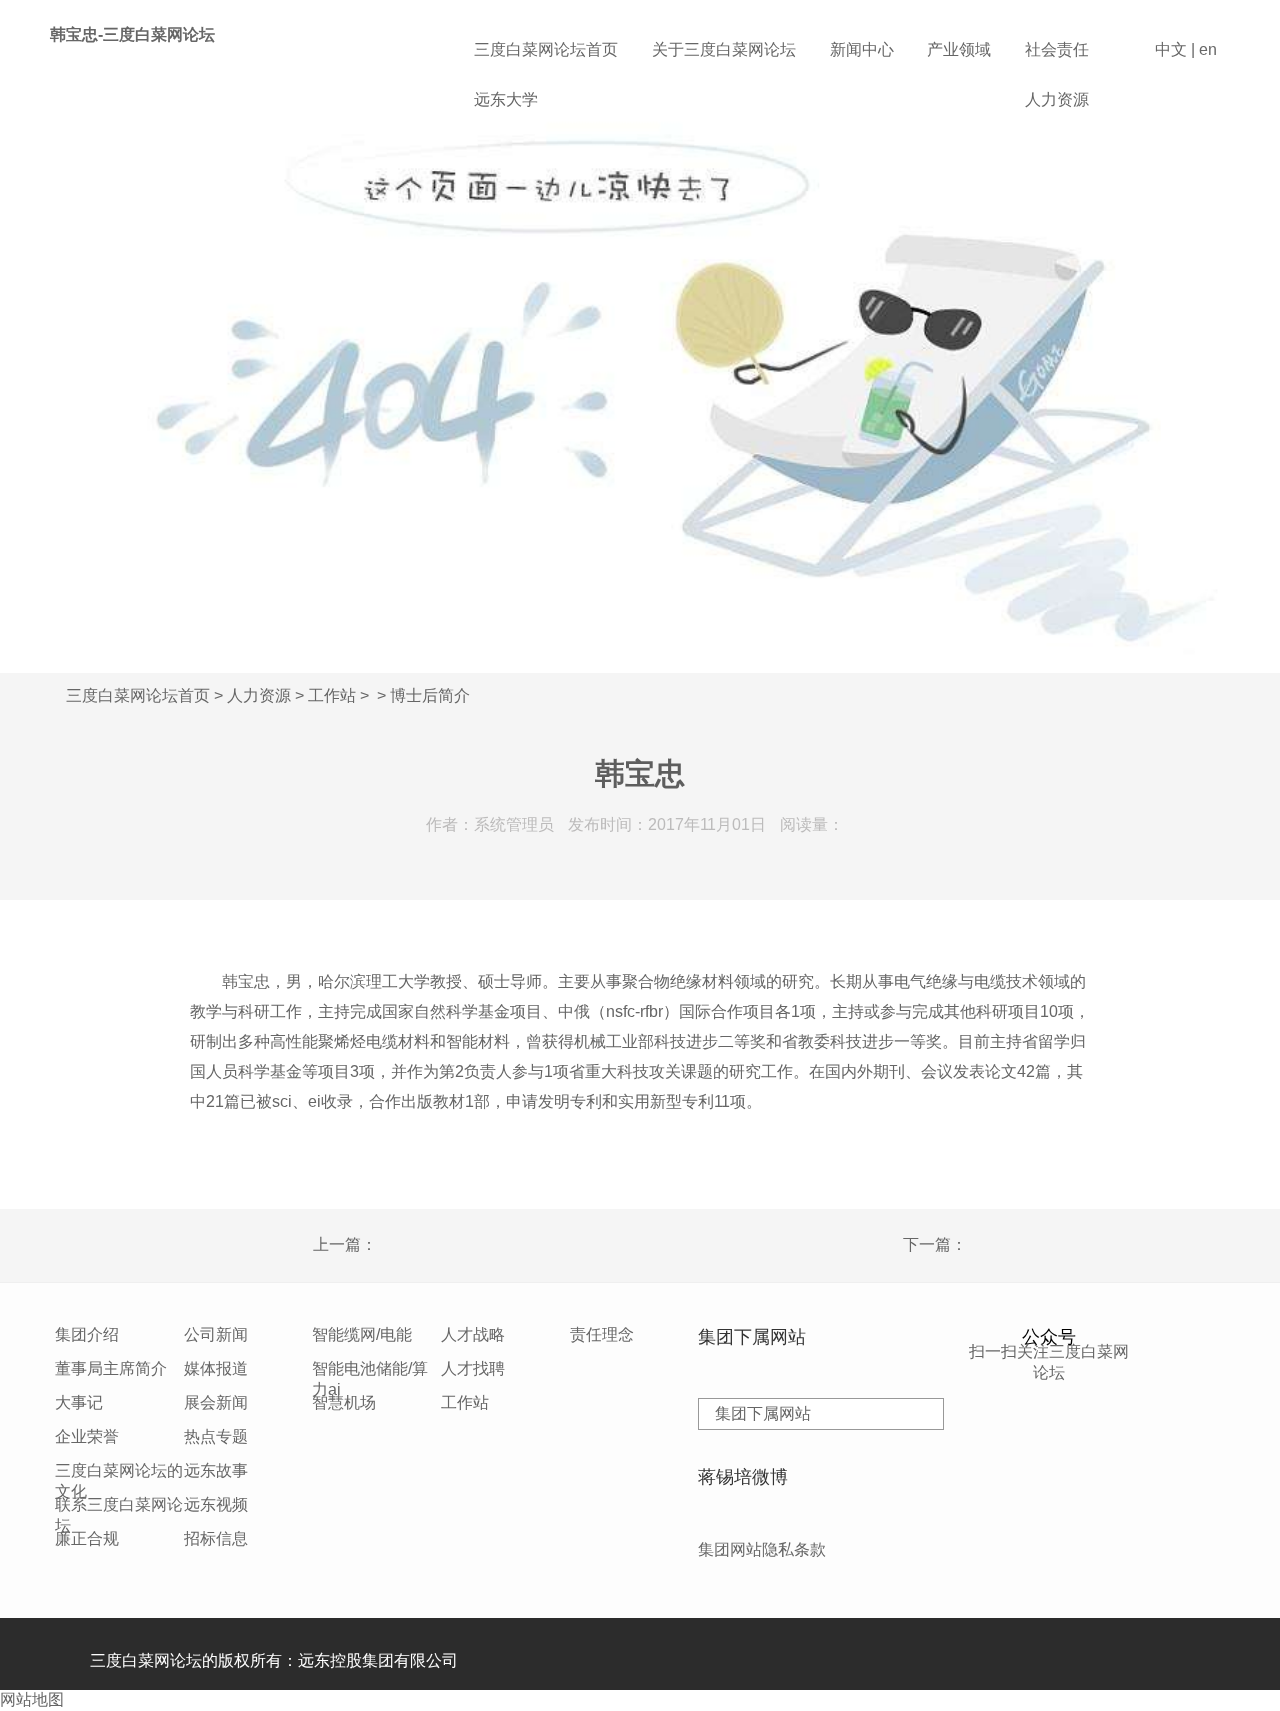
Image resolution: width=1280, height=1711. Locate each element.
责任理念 (602, 1334)
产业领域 (959, 49)
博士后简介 (430, 695)
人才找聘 (473, 1368)
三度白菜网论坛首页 (546, 49)
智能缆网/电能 (362, 1334)
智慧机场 (344, 1402)
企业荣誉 (87, 1436)
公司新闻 (216, 1334)
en (1208, 49)
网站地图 (32, 1699)
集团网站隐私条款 (762, 1549)
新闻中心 (862, 49)
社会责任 (1057, 49)
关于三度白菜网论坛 (724, 49)
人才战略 (473, 1334)
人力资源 (1057, 99)
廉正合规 (87, 1538)
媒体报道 (216, 1368)
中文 (1171, 49)
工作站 (332, 695)
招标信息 (216, 1538)
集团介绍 (87, 1334)
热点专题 (216, 1436)
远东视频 (216, 1504)
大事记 (79, 1402)
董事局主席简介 (111, 1368)
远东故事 (216, 1470)
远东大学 (506, 99)
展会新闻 (216, 1402)
